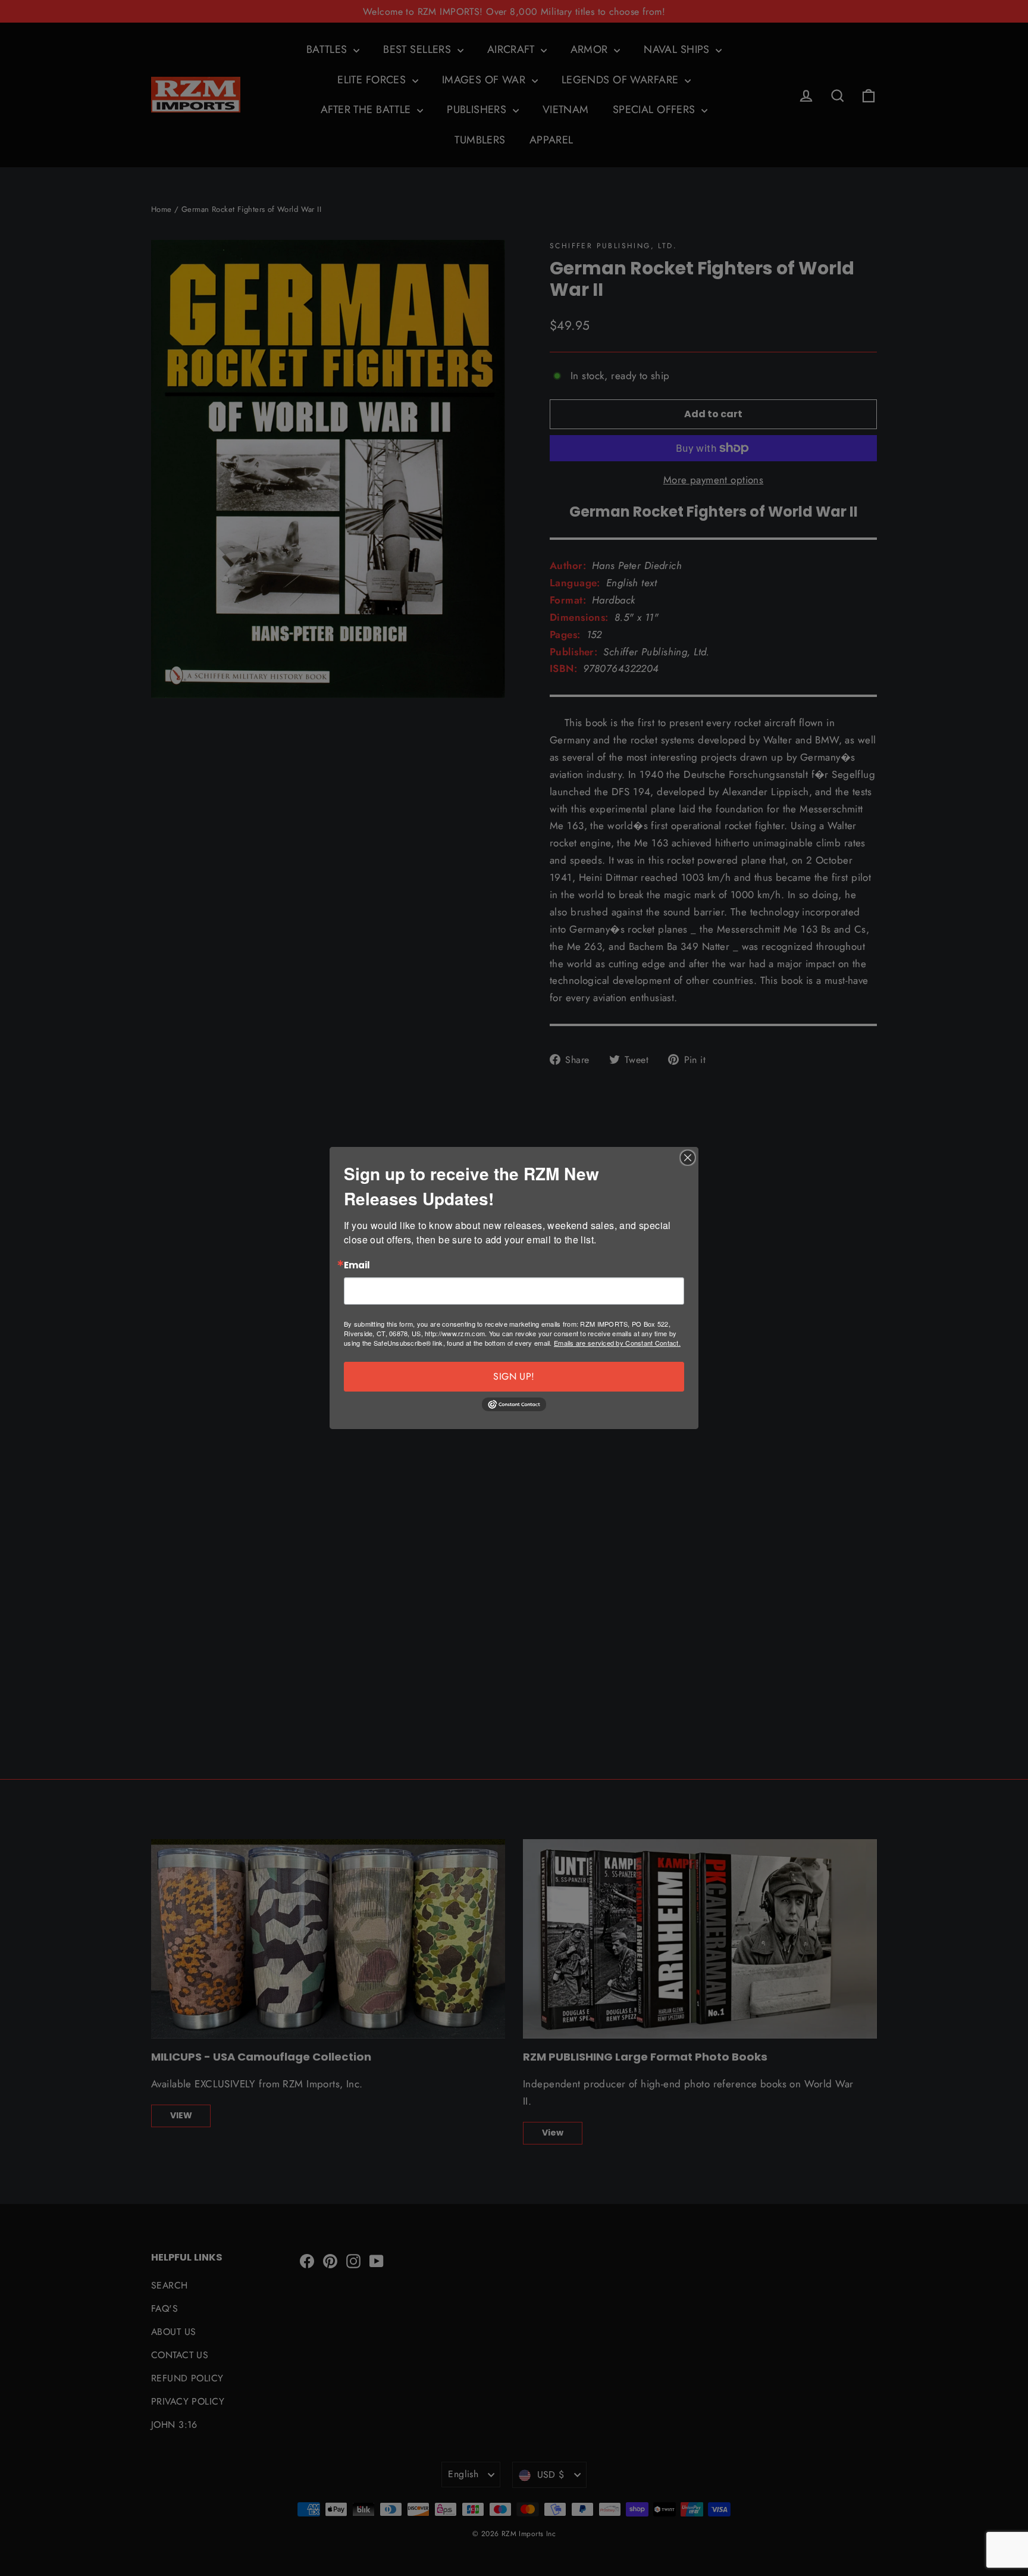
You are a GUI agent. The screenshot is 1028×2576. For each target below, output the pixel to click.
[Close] (688, 1158)
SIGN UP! (514, 1376)
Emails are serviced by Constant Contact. (617, 1343)
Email (357, 1266)
